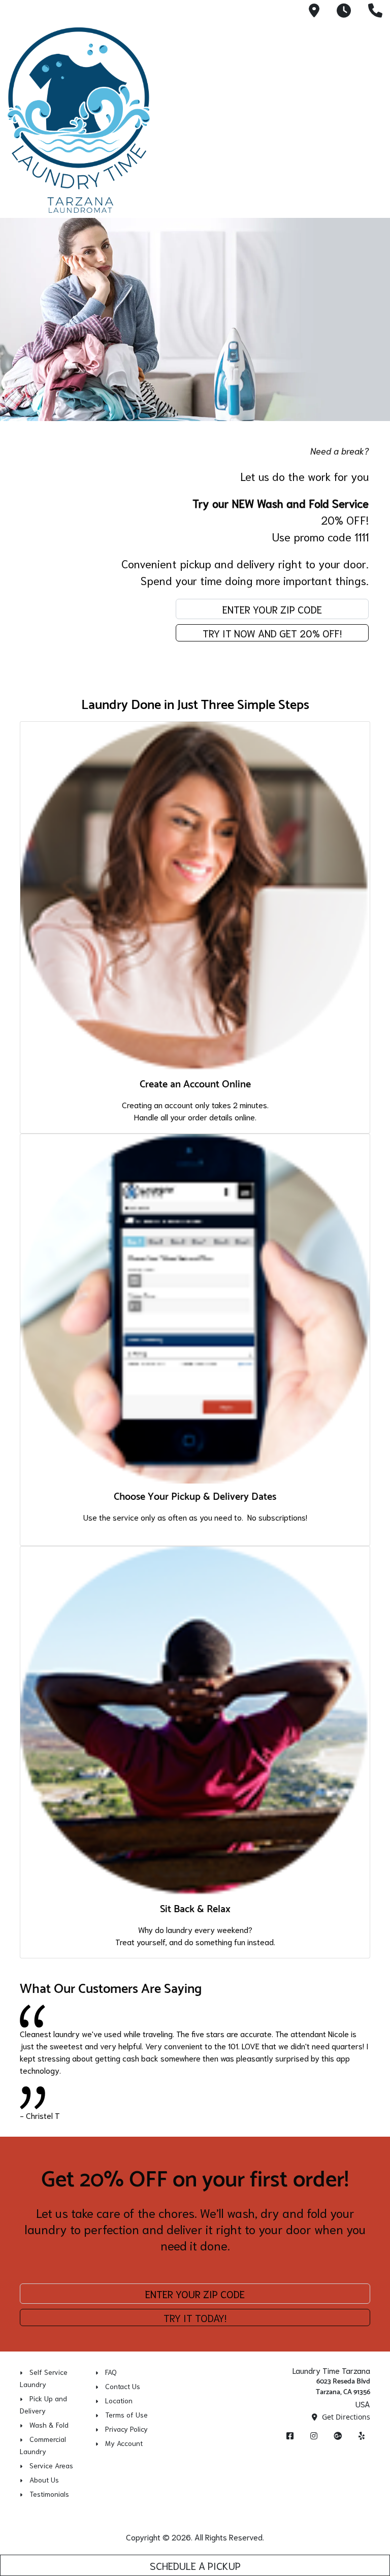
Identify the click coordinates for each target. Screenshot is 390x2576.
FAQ (111, 2372)
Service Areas (51, 2465)
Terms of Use (126, 2414)
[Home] (79, 120)
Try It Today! (195, 2317)
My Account (124, 2443)
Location (119, 2400)
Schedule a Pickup (195, 2565)
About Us (44, 2480)
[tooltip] (314, 11)
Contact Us (123, 2386)
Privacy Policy (126, 2429)
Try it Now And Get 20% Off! (272, 633)
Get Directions (345, 2417)
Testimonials (49, 2494)
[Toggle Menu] (371, 118)
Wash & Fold (49, 2425)
